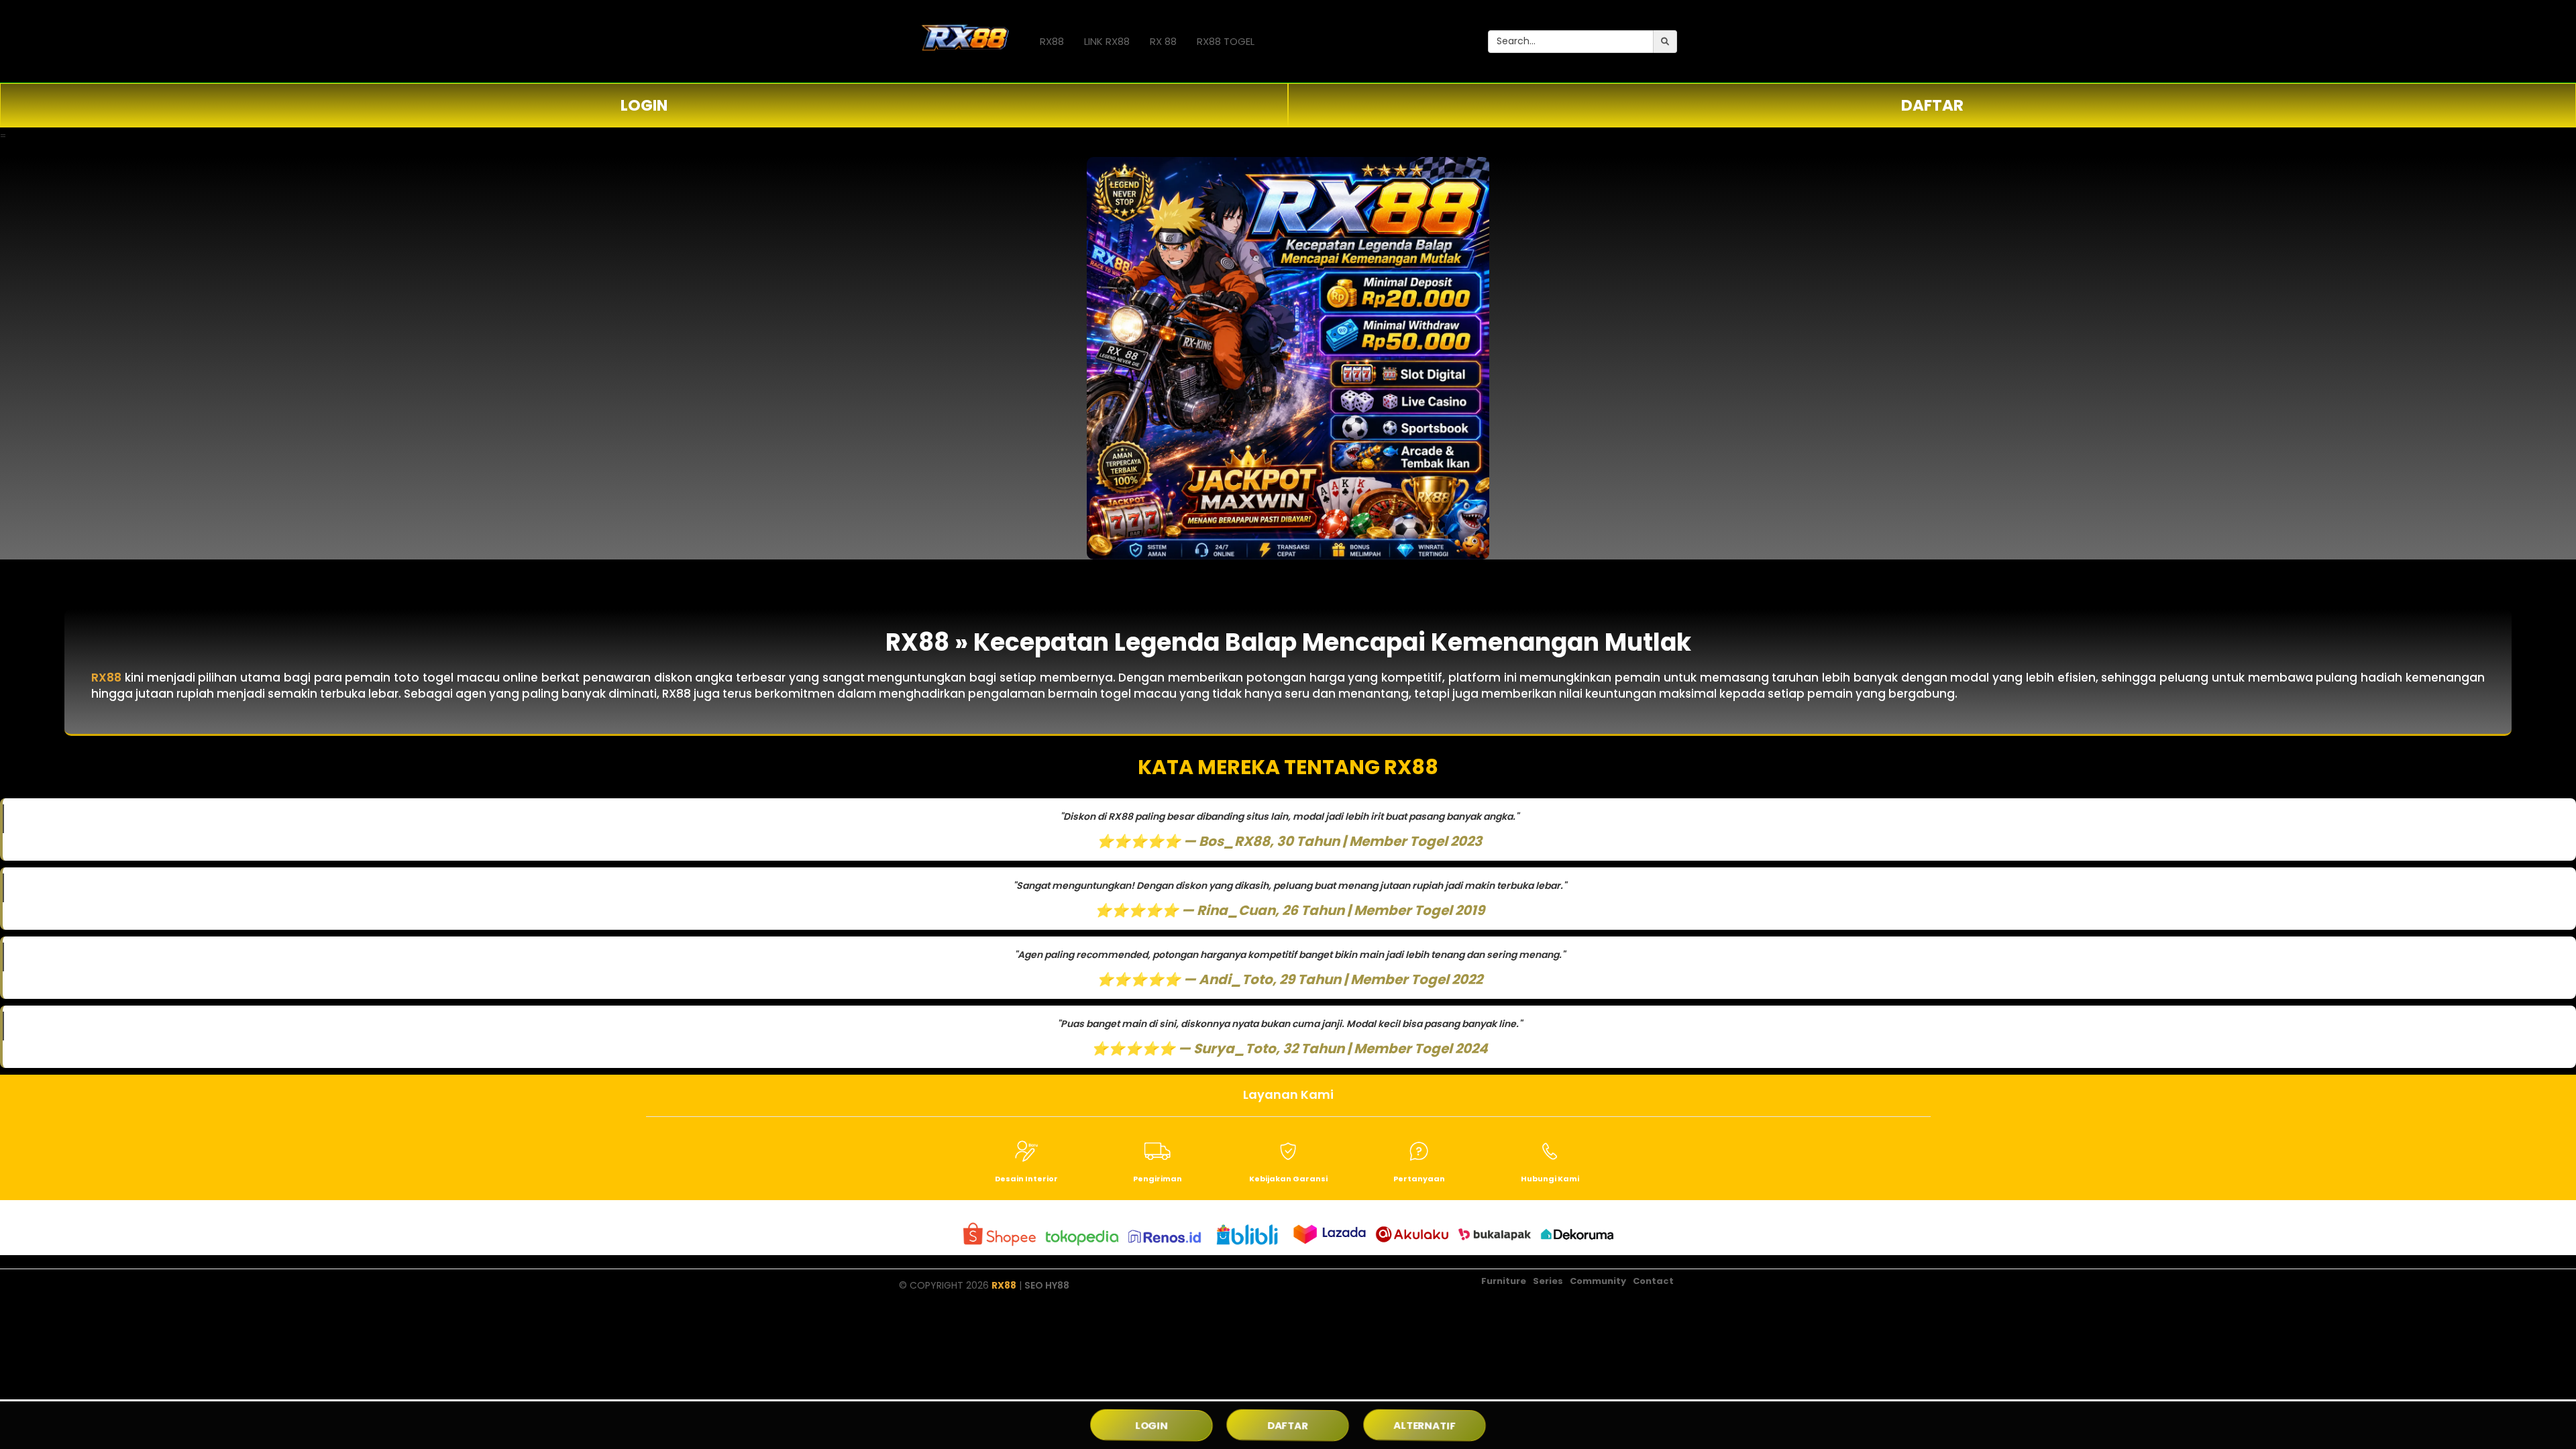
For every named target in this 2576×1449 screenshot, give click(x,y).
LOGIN (644, 105)
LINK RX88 (1107, 41)
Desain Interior (1026, 1179)
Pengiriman (1158, 1179)
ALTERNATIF (1424, 1425)
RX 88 (1163, 41)
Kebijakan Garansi (1288, 1179)
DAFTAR (1932, 105)
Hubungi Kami (1550, 1179)
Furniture (1504, 1281)
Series (1548, 1281)
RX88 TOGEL (1226, 41)
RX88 (1052, 41)
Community (1598, 1281)
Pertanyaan (1419, 1179)
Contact (1653, 1281)
